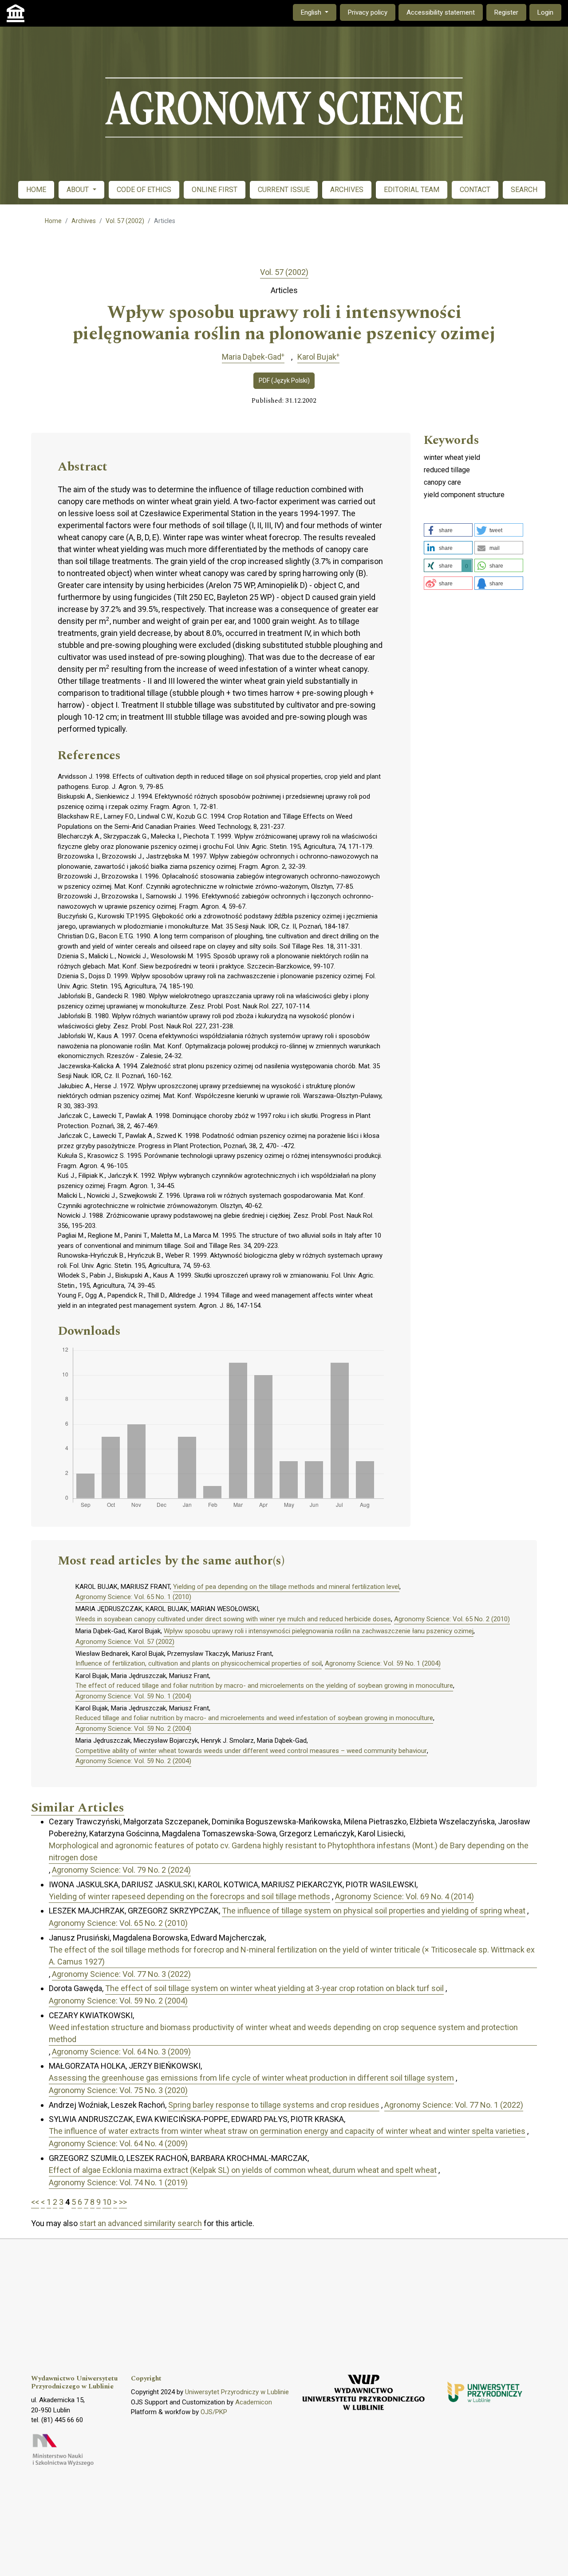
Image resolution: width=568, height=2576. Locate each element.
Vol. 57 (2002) (125, 221)
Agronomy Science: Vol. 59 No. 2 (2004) (133, 1729)
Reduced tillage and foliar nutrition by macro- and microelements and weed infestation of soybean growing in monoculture (254, 1718)
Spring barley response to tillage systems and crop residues (274, 2105)
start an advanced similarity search (141, 2223)
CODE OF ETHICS (144, 190)
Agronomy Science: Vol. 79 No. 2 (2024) (121, 1870)
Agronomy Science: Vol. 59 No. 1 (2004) (383, 1663)
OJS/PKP (214, 2412)
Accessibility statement (441, 12)
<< (35, 2202)
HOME (36, 190)
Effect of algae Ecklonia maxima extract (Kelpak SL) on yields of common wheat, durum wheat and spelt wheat (243, 2170)
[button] (448, 530)
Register (506, 12)
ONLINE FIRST (215, 190)
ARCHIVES (347, 190)
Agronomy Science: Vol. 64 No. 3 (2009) (121, 2052)
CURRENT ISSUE (284, 190)
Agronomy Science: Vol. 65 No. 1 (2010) (133, 1597)
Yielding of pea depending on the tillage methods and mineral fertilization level (286, 1587)
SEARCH (524, 190)
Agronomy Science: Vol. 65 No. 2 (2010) (452, 1619)
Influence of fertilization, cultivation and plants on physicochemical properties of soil (199, 1663)
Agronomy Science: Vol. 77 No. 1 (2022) (454, 2105)
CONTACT (475, 190)
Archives (84, 221)
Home (53, 221)
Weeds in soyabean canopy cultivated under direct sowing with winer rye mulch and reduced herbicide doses (233, 1619)
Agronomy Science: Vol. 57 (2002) (125, 1642)
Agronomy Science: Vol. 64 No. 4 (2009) (118, 2143)
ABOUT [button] (79, 190)
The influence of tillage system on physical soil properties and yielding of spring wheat (374, 1911)
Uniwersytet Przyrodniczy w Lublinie (237, 2392)
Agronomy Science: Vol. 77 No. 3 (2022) (121, 1974)
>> (123, 2202)
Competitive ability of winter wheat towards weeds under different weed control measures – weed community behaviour (251, 1751)
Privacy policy (368, 12)
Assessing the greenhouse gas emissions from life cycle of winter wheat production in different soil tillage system (251, 2078)
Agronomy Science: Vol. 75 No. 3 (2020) (118, 2090)
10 (107, 2202)
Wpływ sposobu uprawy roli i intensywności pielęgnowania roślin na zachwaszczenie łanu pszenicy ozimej (319, 1631)
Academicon (254, 2402)
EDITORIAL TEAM (412, 190)
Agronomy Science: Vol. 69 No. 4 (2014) (404, 1896)
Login (545, 12)
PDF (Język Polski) (284, 380)
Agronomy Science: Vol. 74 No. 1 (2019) (118, 2182)
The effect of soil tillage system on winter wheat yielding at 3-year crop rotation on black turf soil (274, 1988)
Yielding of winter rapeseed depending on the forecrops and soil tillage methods (189, 1896)
